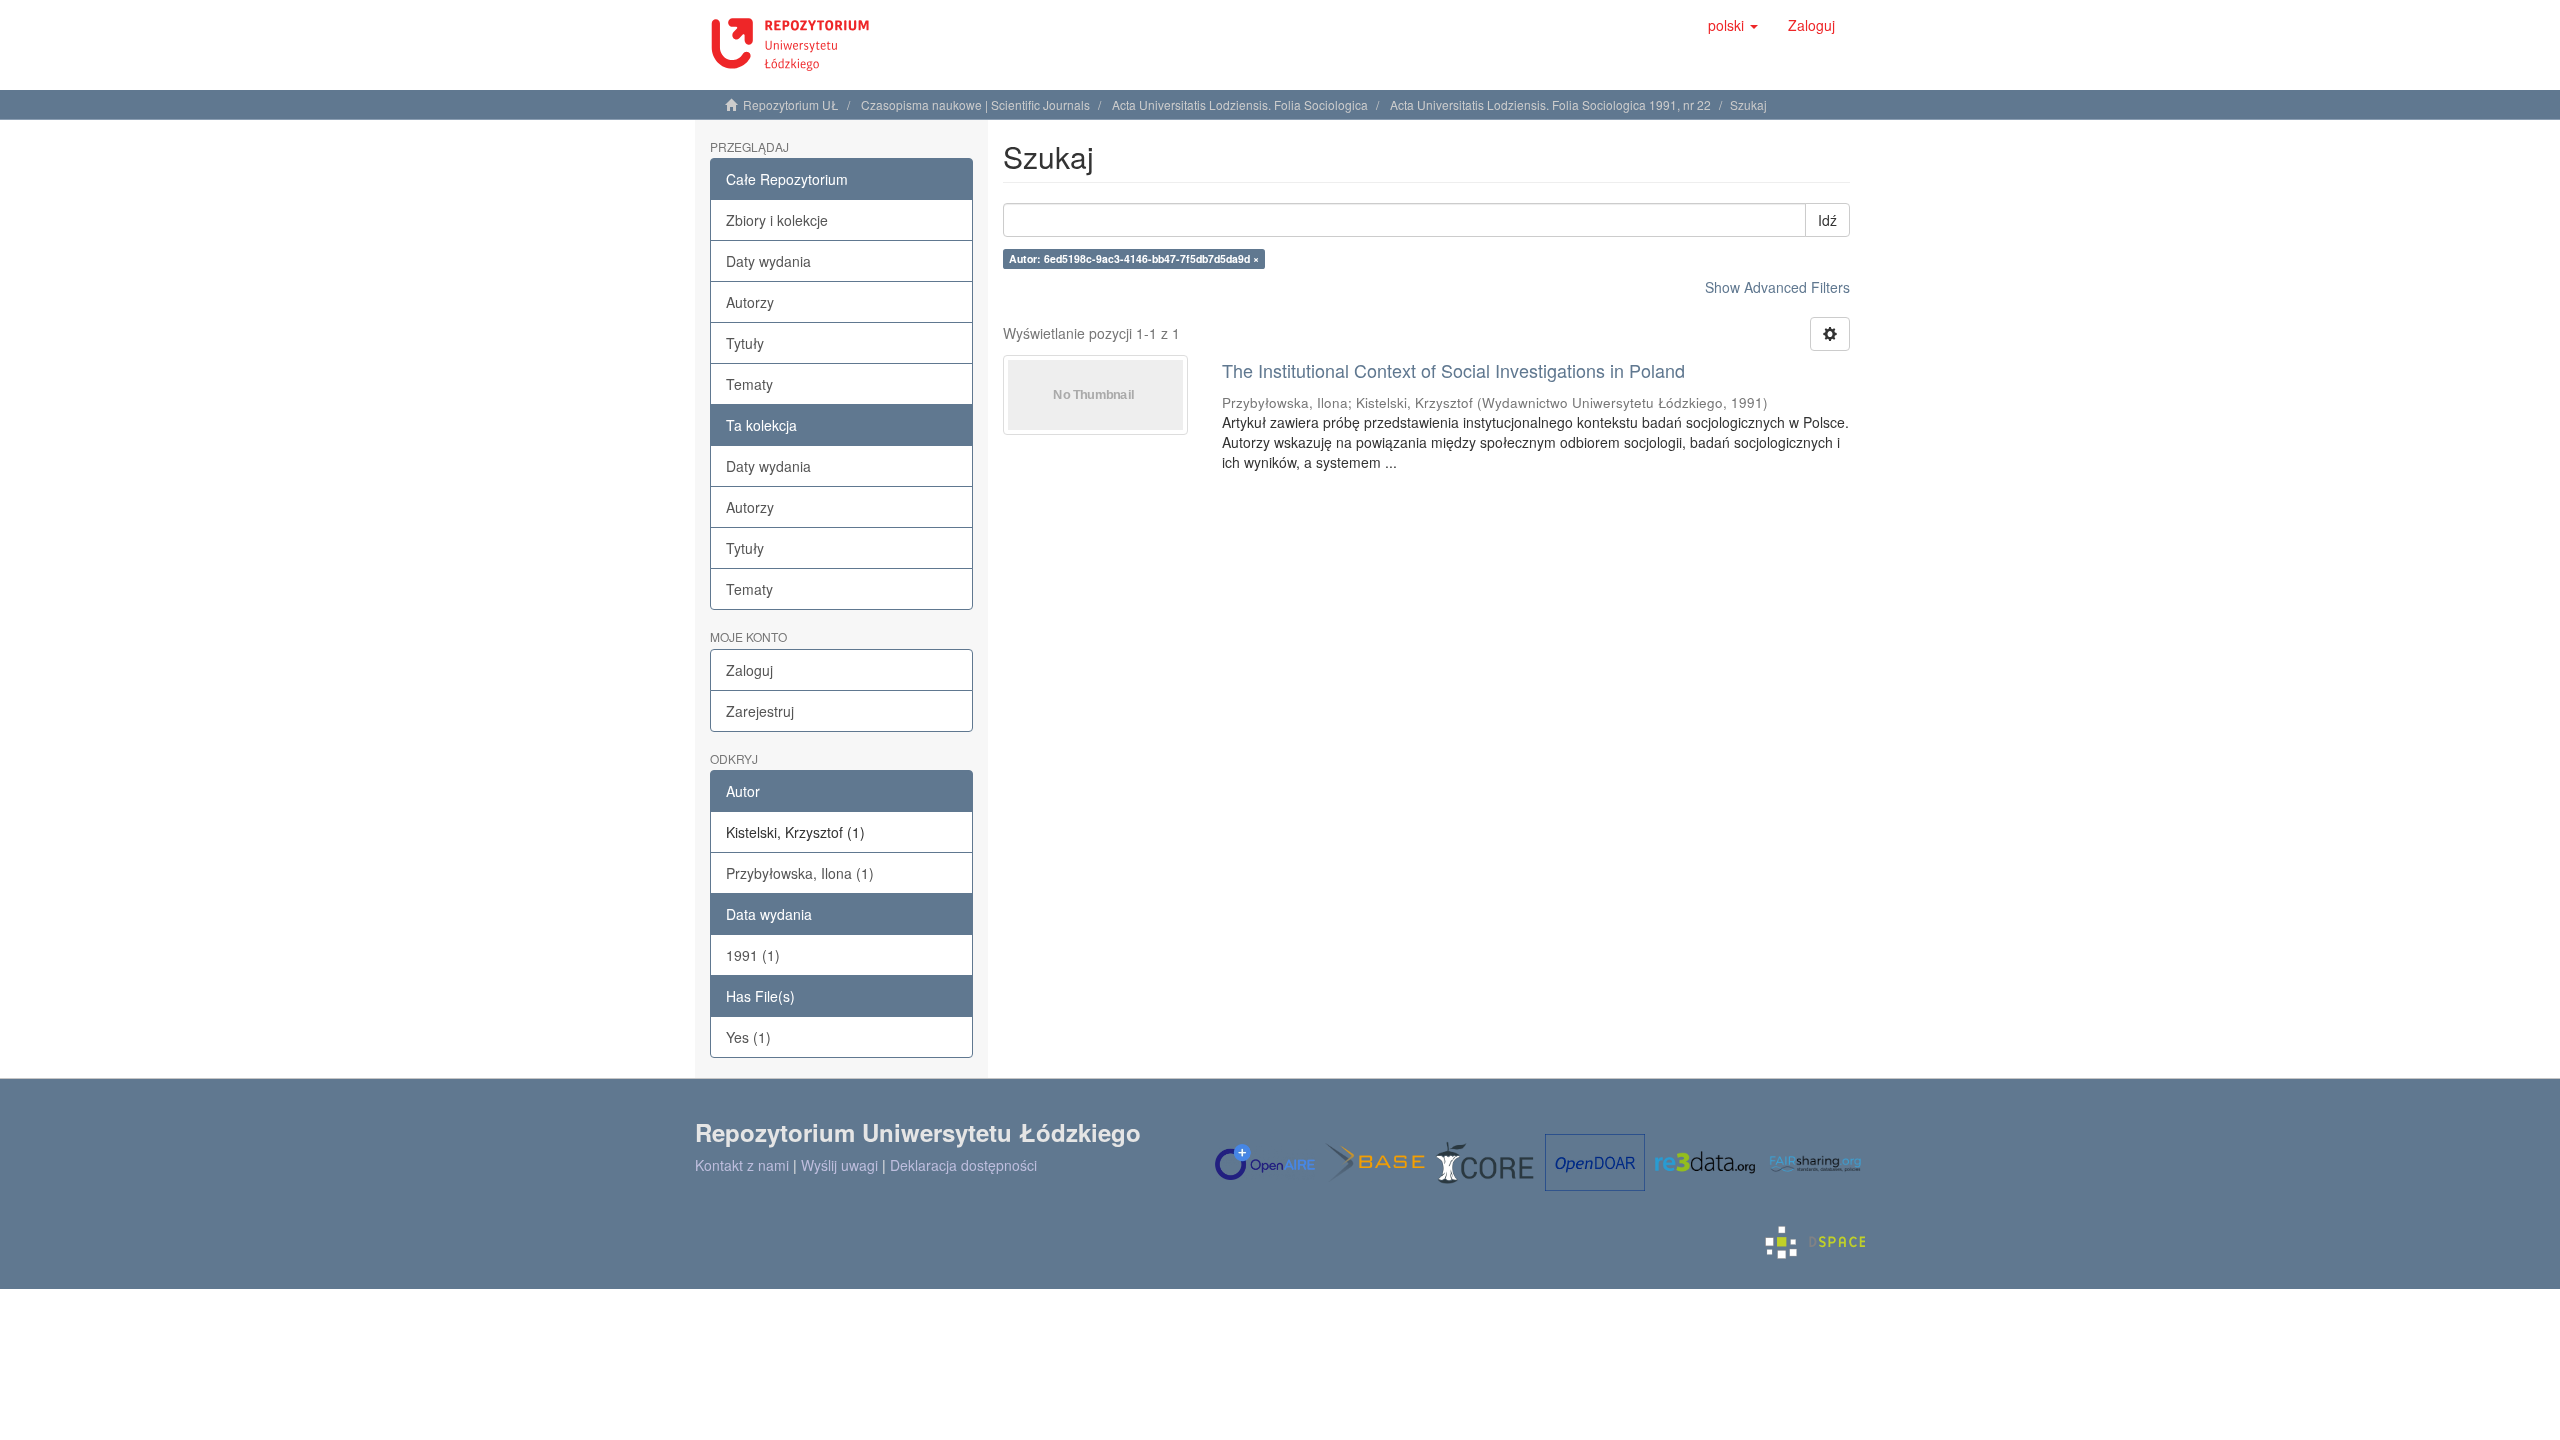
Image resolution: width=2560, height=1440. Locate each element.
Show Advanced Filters (1777, 287)
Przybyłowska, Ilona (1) (800, 873)
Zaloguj (749, 670)
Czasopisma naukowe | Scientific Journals (975, 104)
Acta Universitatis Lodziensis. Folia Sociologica (1240, 104)
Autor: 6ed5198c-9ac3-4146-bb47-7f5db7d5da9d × (1134, 258)
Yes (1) (748, 1037)
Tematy (749, 384)
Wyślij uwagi (839, 1165)
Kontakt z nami (742, 1165)
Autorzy (750, 302)
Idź (1827, 220)
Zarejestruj (760, 711)
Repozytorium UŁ (791, 104)
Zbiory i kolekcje (777, 220)
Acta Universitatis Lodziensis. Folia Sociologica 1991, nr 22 (1550, 104)
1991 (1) (753, 955)
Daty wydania (768, 261)
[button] (1733, 25)
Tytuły (745, 343)
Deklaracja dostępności (963, 1165)
